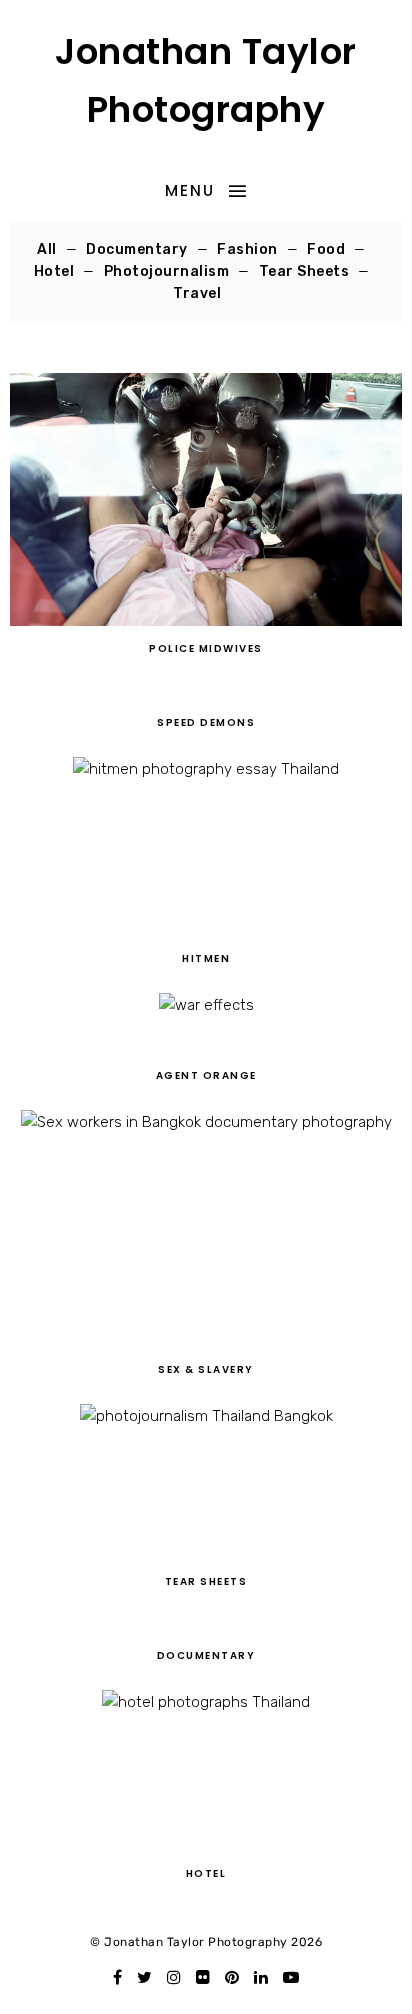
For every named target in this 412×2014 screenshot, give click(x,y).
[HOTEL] (206, 1846)
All (47, 249)
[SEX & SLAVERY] (206, 1342)
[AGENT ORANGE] (206, 1048)
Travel (197, 293)
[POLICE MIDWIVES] (205, 621)
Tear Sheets (304, 271)
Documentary (137, 249)
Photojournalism (167, 271)
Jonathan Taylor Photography (206, 80)
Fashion (247, 249)
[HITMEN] (206, 931)
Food (326, 249)
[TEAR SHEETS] (206, 1554)
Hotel (54, 271)
